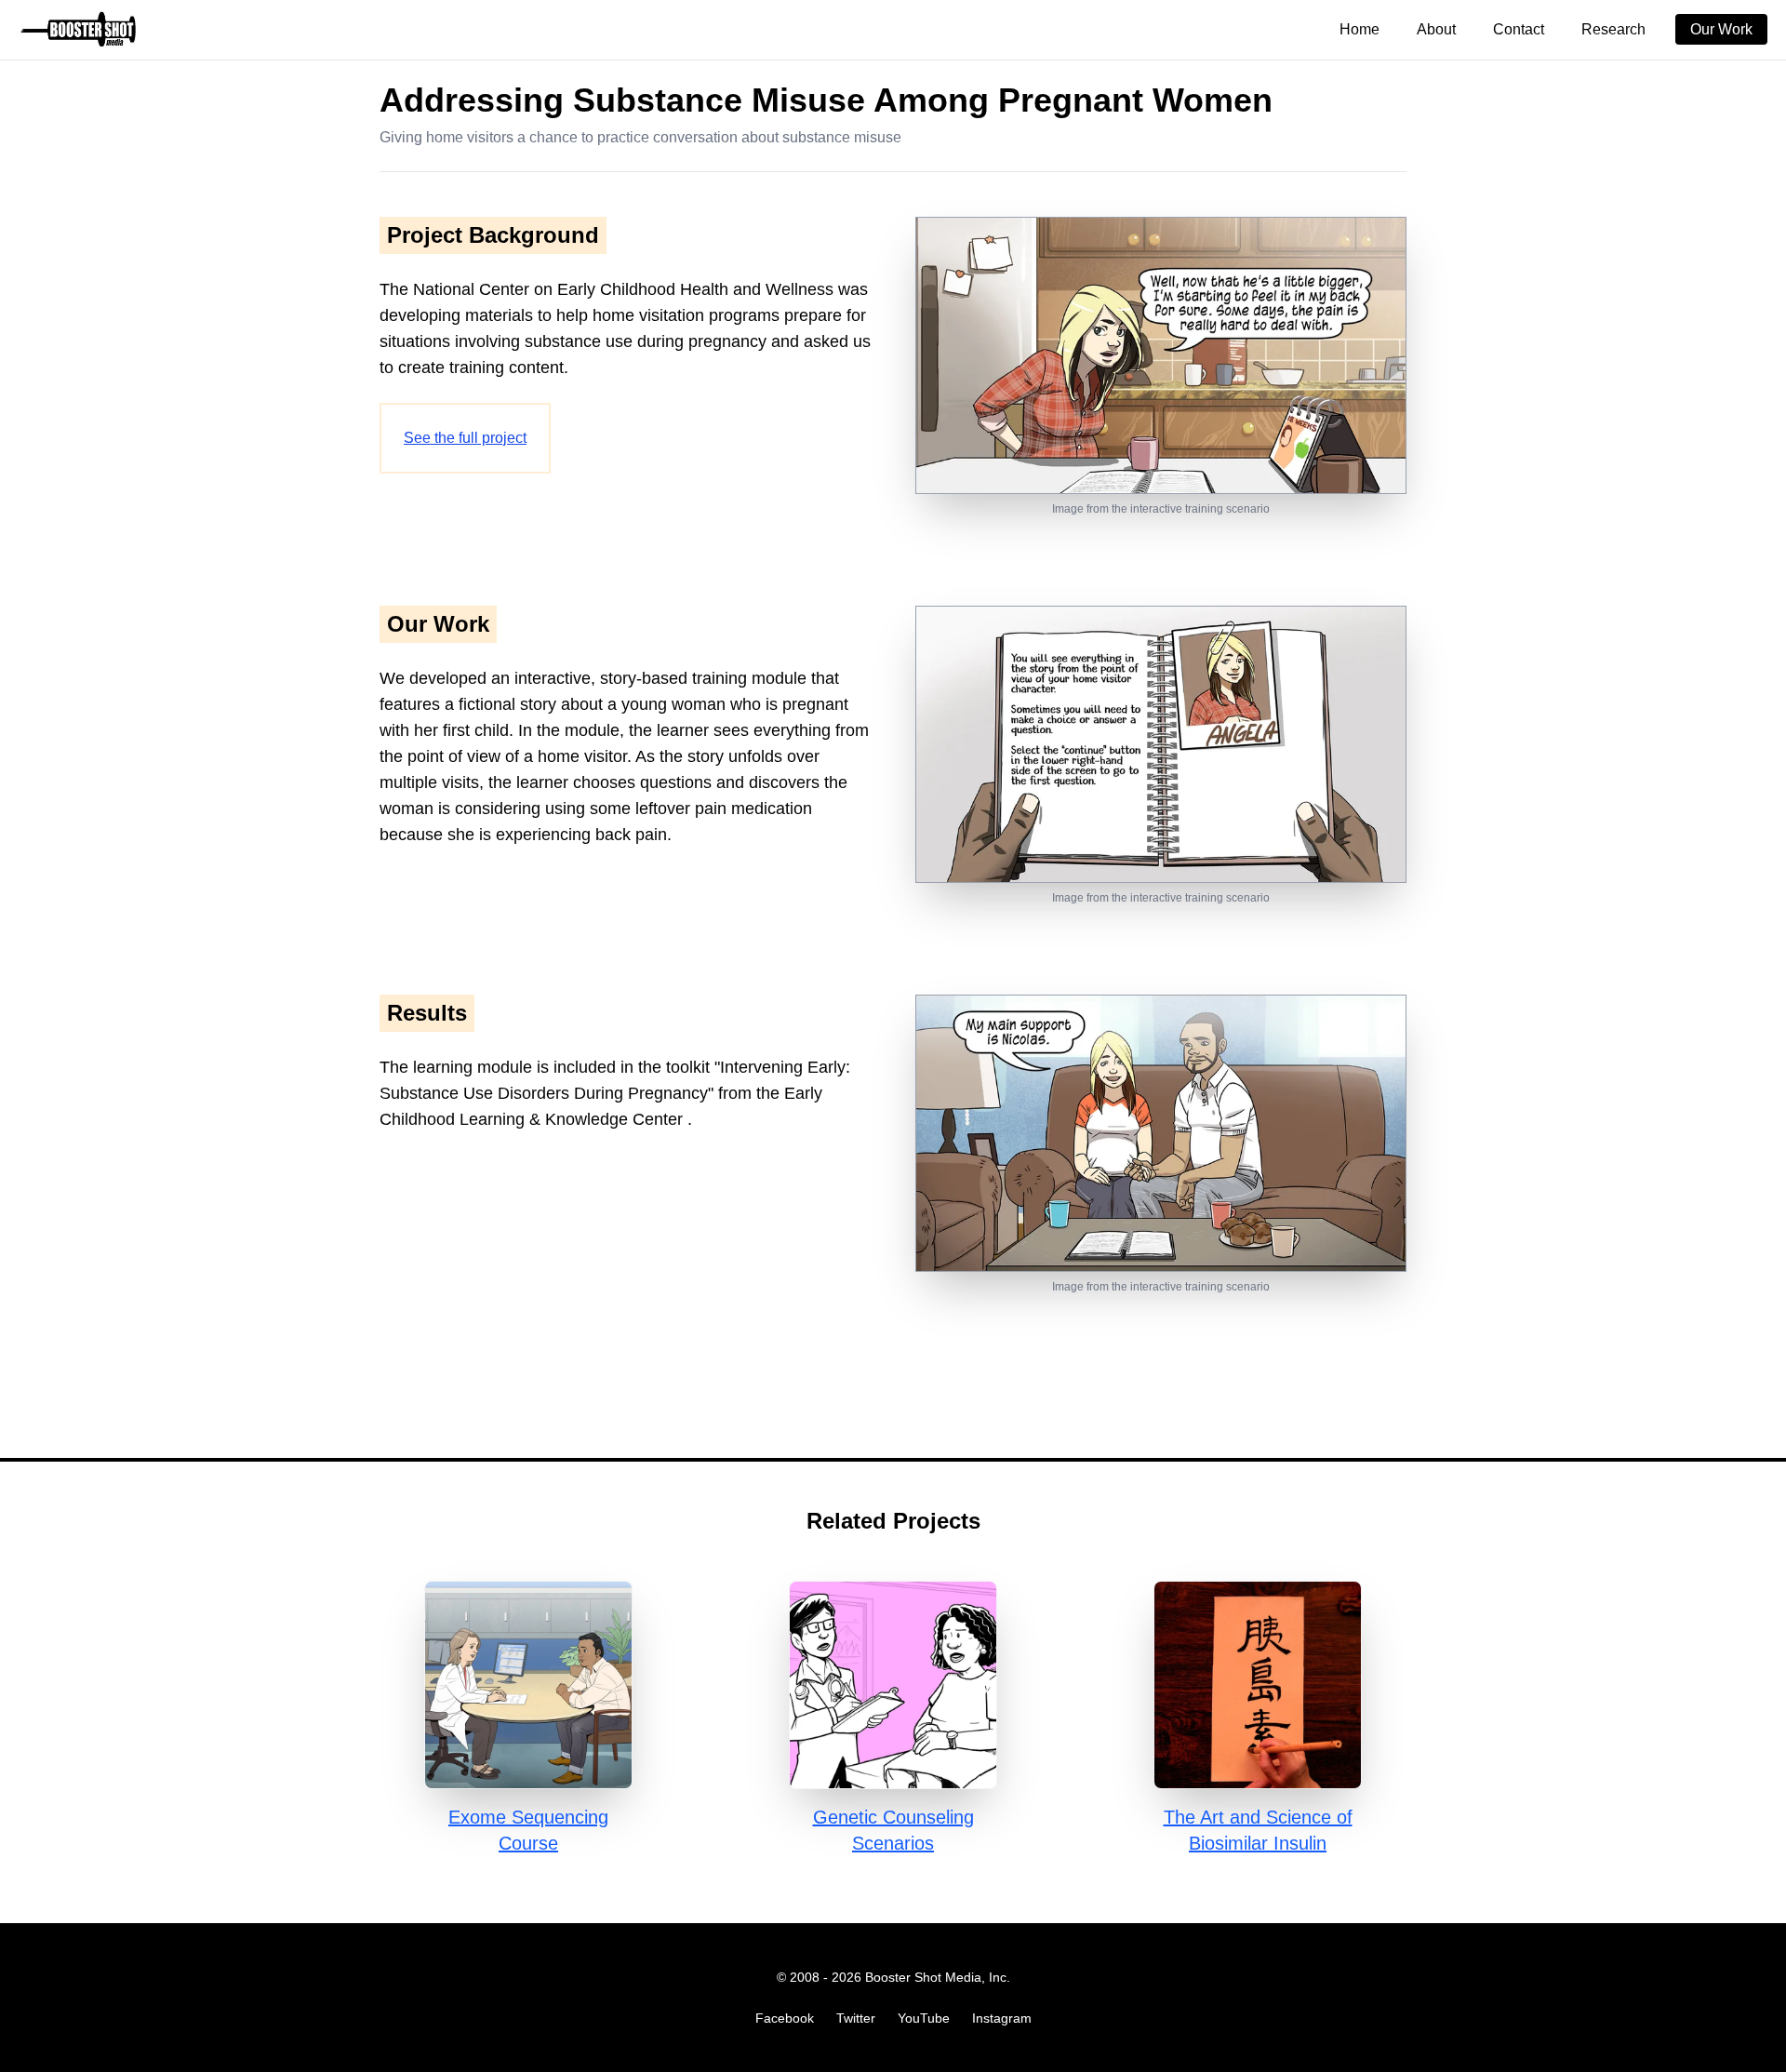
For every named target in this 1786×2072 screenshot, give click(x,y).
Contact (1519, 29)
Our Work (1721, 29)
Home (1359, 29)
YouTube (924, 2018)
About (1436, 29)
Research (1613, 29)
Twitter (856, 2018)
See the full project (465, 438)
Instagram (1002, 2018)
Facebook (785, 2018)
